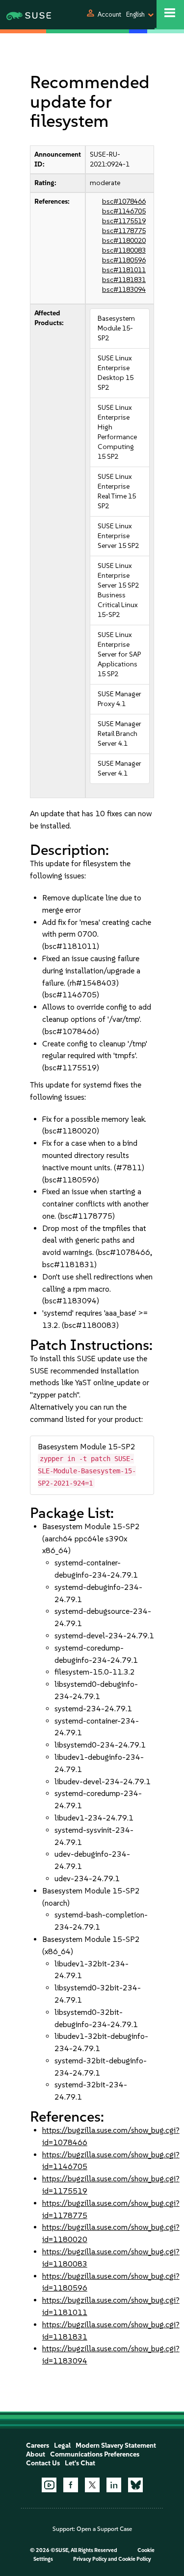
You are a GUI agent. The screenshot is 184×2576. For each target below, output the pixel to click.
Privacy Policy (90, 2559)
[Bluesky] (135, 2485)
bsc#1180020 (124, 241)
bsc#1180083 (124, 250)
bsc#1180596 (124, 260)
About (36, 2454)
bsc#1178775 (124, 231)
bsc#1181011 (124, 270)
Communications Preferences (95, 2454)
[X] (92, 2485)
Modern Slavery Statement (116, 2446)
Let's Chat (80, 2463)
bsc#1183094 (124, 290)
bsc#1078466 (124, 201)
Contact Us (43, 2463)
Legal (62, 2446)
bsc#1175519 (124, 221)
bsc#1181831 (124, 280)
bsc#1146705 (124, 211)
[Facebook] (71, 2485)
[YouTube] (49, 2485)
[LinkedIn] (114, 2485)
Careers (38, 2446)
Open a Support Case (104, 2529)
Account (109, 14)
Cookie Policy (135, 2559)
